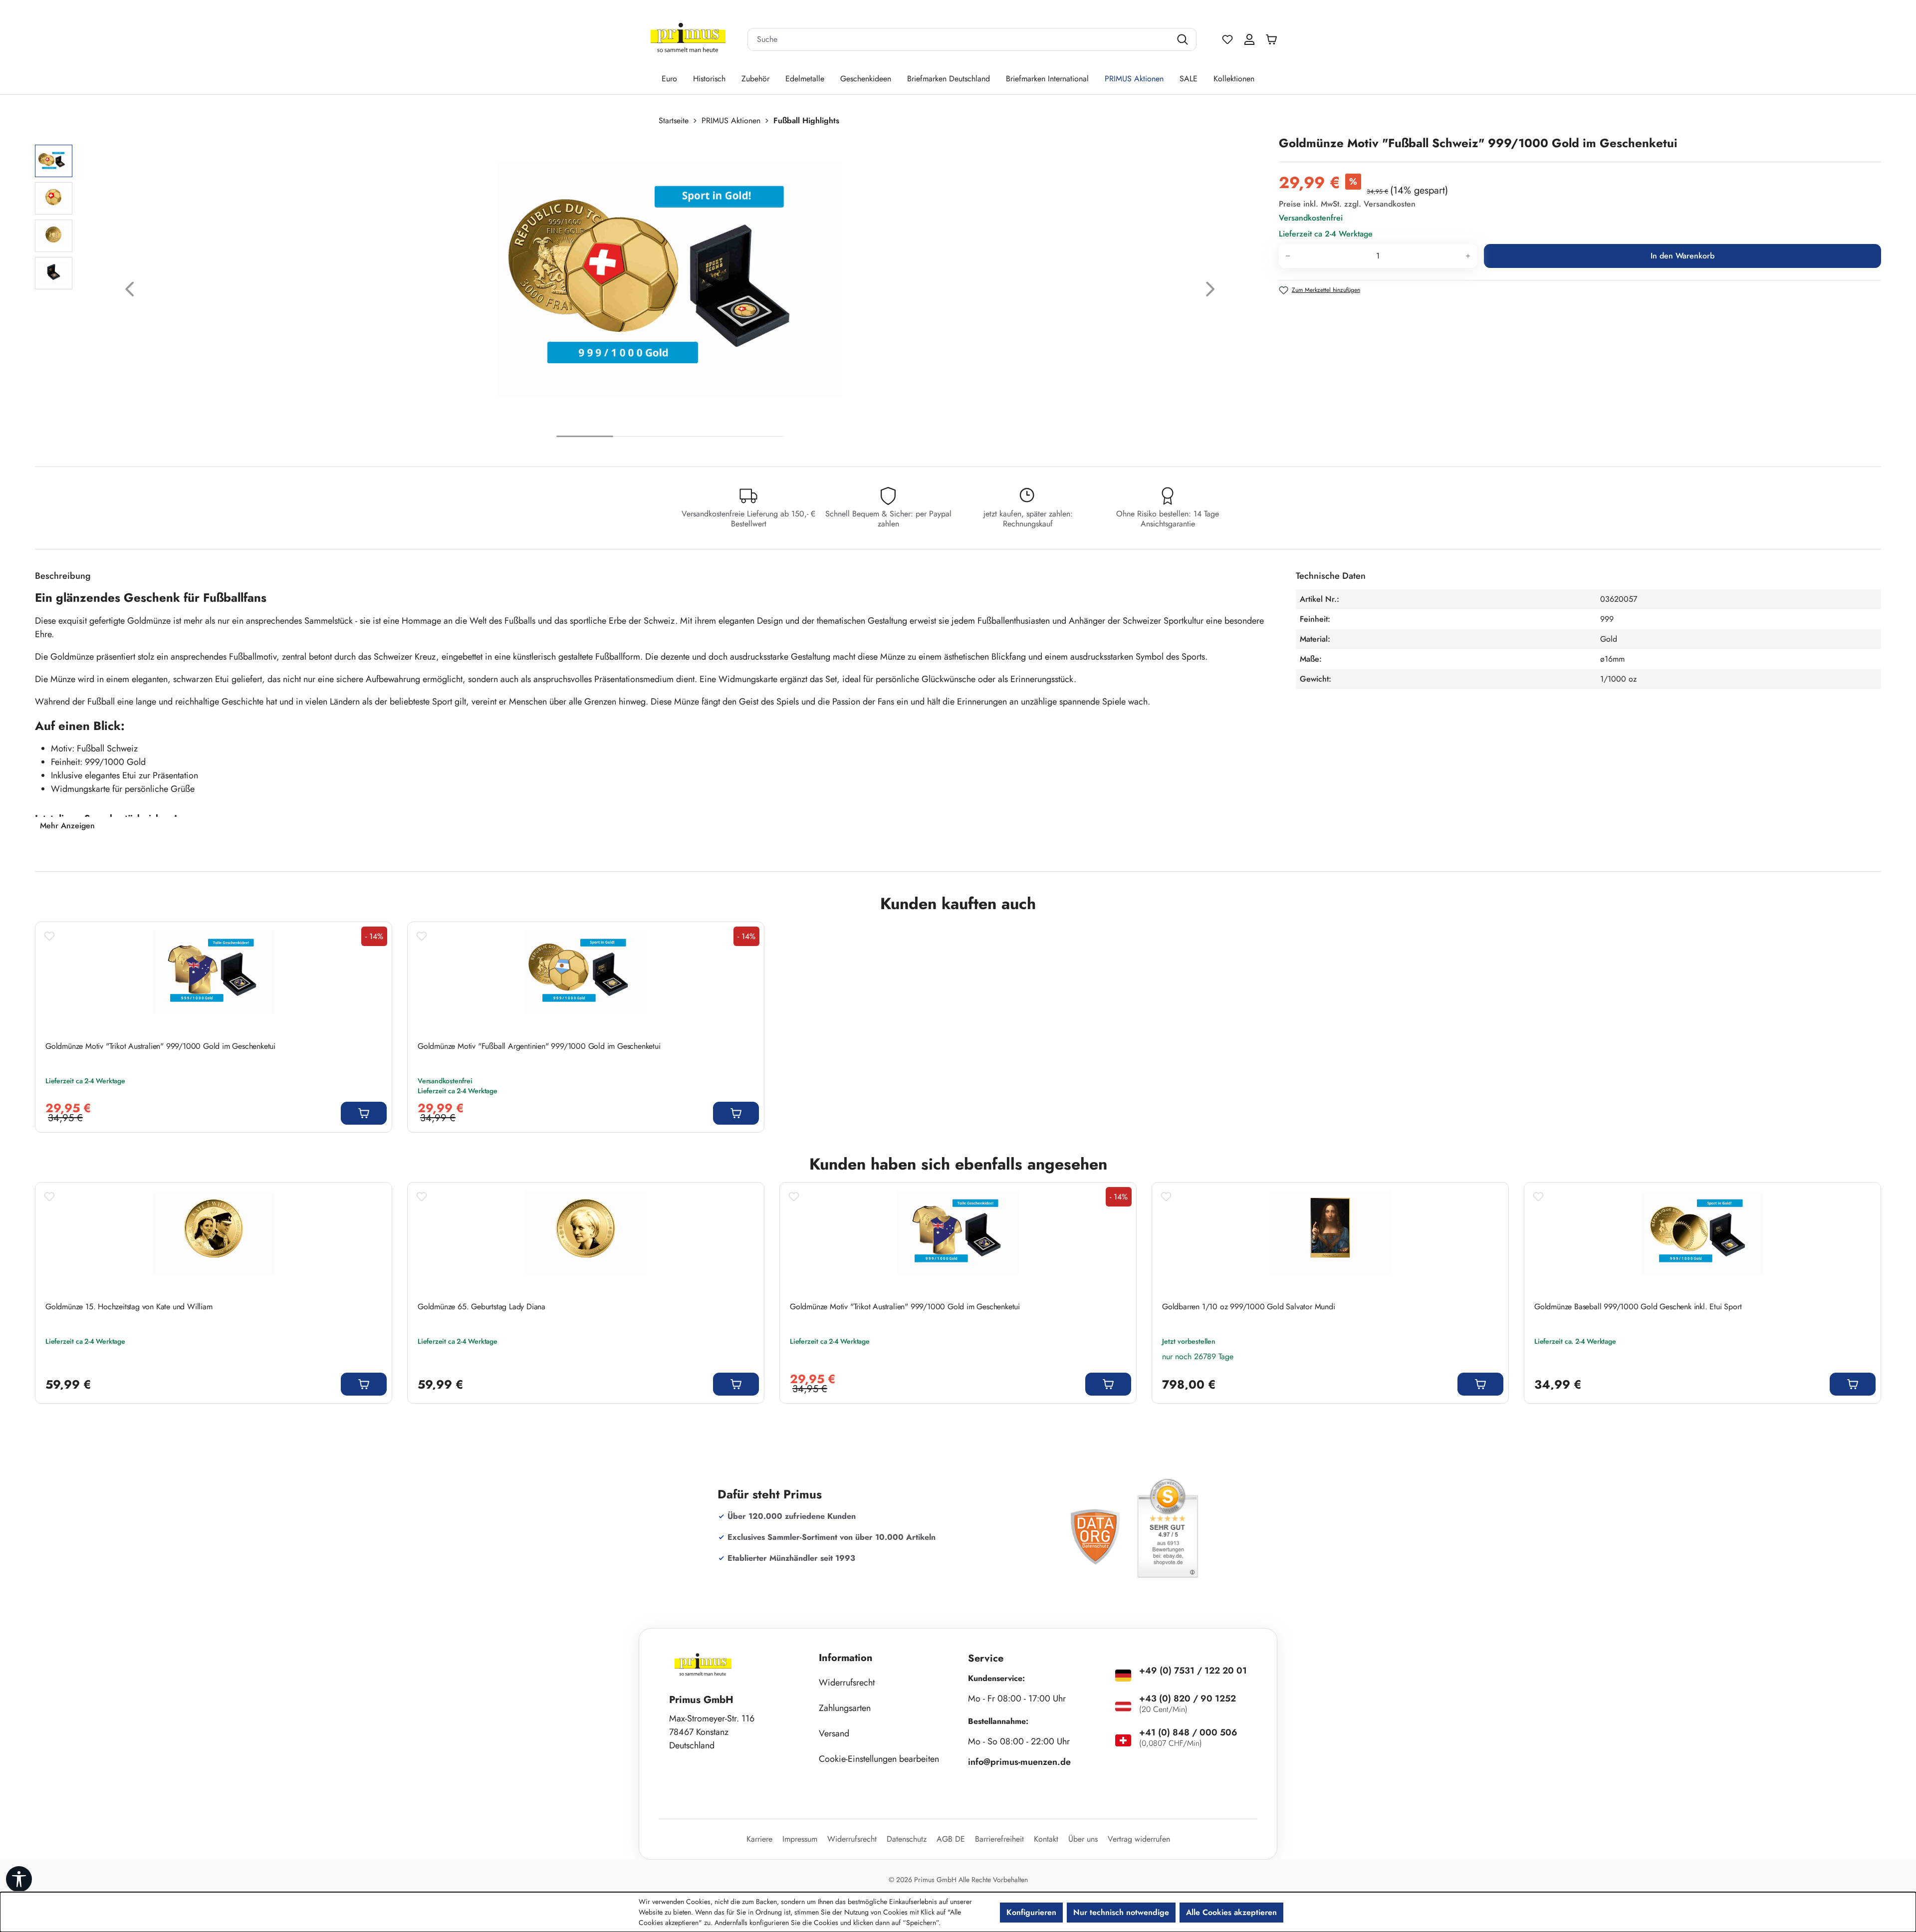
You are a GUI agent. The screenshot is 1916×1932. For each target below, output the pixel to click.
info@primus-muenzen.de (1019, 1762)
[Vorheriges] (130, 292)
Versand (834, 1733)
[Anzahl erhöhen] (1468, 256)
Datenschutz (907, 1839)
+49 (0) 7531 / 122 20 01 (1193, 1671)
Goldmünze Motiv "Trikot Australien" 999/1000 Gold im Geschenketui (160, 1046)
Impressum (800, 1839)
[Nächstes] (1210, 292)
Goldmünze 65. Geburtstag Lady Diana (481, 1307)
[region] (652, 292)
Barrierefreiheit (999, 1839)
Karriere (759, 1839)
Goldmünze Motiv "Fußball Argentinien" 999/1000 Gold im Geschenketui (539, 1046)
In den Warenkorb (1682, 256)
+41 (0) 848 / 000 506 (1188, 1732)
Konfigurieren (1031, 1912)
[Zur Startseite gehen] (688, 40)
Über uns (1083, 1839)
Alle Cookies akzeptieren (1231, 1912)
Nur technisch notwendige (1121, 1912)
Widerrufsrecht (847, 1683)
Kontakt (1046, 1839)
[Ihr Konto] (1249, 39)
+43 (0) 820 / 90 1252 (1188, 1698)
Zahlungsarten (845, 1708)
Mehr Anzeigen (67, 826)
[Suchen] (1184, 39)
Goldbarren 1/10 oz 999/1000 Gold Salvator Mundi (1249, 1307)
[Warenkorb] (1274, 39)
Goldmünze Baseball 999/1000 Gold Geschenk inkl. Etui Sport (1638, 1307)
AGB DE (951, 1839)
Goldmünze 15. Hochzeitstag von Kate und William (129, 1307)
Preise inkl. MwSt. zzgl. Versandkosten (1347, 204)
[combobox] (959, 39)
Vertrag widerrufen (1139, 1839)
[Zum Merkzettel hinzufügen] (49, 936)
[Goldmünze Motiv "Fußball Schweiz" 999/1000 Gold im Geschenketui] (670, 279)
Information (846, 1658)
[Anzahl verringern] (1288, 256)
